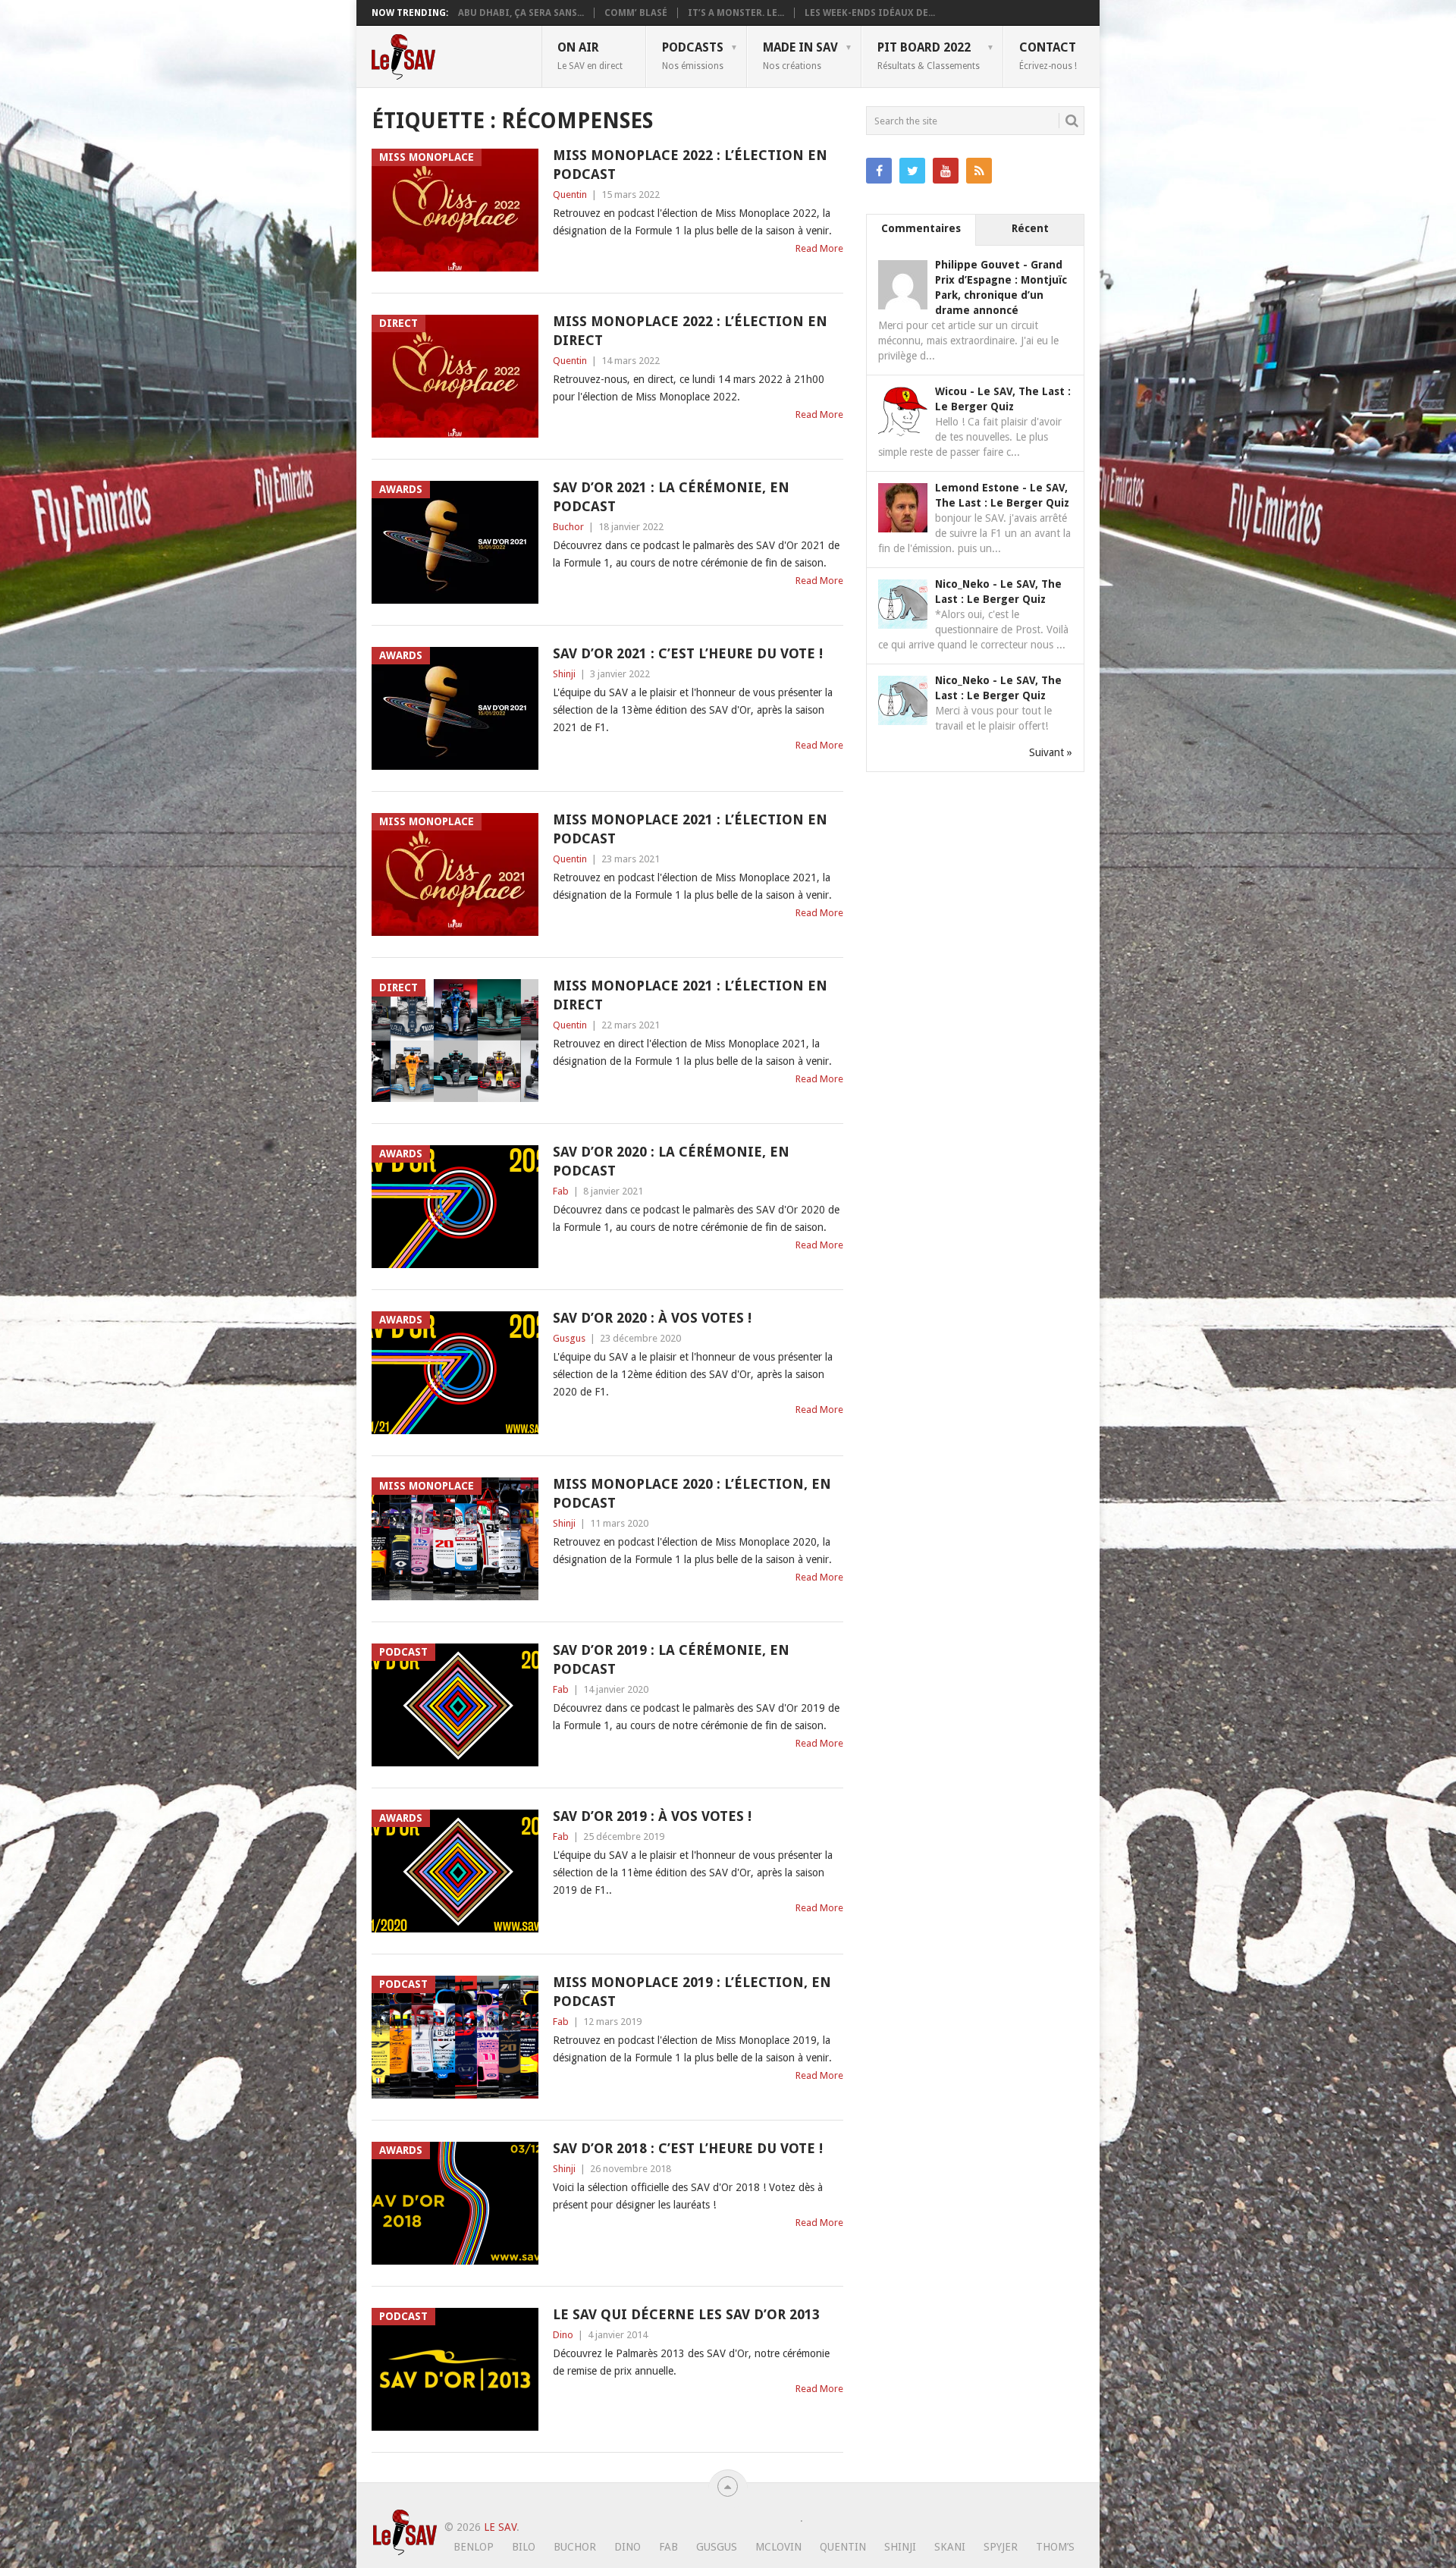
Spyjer (1001, 2547)
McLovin (778, 2547)
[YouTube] (946, 171)
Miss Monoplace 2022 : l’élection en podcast (690, 165)
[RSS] (979, 171)
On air (590, 55)
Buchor (568, 527)
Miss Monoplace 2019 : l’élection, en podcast (692, 1992)
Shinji (564, 674)
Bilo (524, 2547)
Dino (563, 2335)
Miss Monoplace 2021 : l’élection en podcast (690, 829)
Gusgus (569, 1338)
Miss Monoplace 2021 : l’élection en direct (690, 995)
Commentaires (921, 228)
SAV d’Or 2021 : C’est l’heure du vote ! (688, 653)
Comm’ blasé (636, 13)
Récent (1030, 228)
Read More (819, 248)
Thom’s (1055, 2547)
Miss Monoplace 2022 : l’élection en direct (690, 331)
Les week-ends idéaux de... (870, 13)
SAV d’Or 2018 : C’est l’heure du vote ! (688, 2148)
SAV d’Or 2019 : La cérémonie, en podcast (671, 1659)
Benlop (474, 2547)
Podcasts (693, 55)
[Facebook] (879, 171)
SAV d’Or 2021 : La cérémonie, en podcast (671, 497)
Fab (561, 1191)
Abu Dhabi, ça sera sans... (521, 13)
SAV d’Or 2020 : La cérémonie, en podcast (671, 1161)
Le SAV (500, 2527)
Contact (1048, 55)
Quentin (570, 195)
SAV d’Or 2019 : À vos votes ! (652, 1816)
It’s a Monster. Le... (736, 13)
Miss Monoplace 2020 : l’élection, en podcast (692, 1493)
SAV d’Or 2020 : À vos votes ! (652, 1318)
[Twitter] (912, 171)
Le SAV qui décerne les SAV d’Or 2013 (686, 2314)
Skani (950, 2547)
